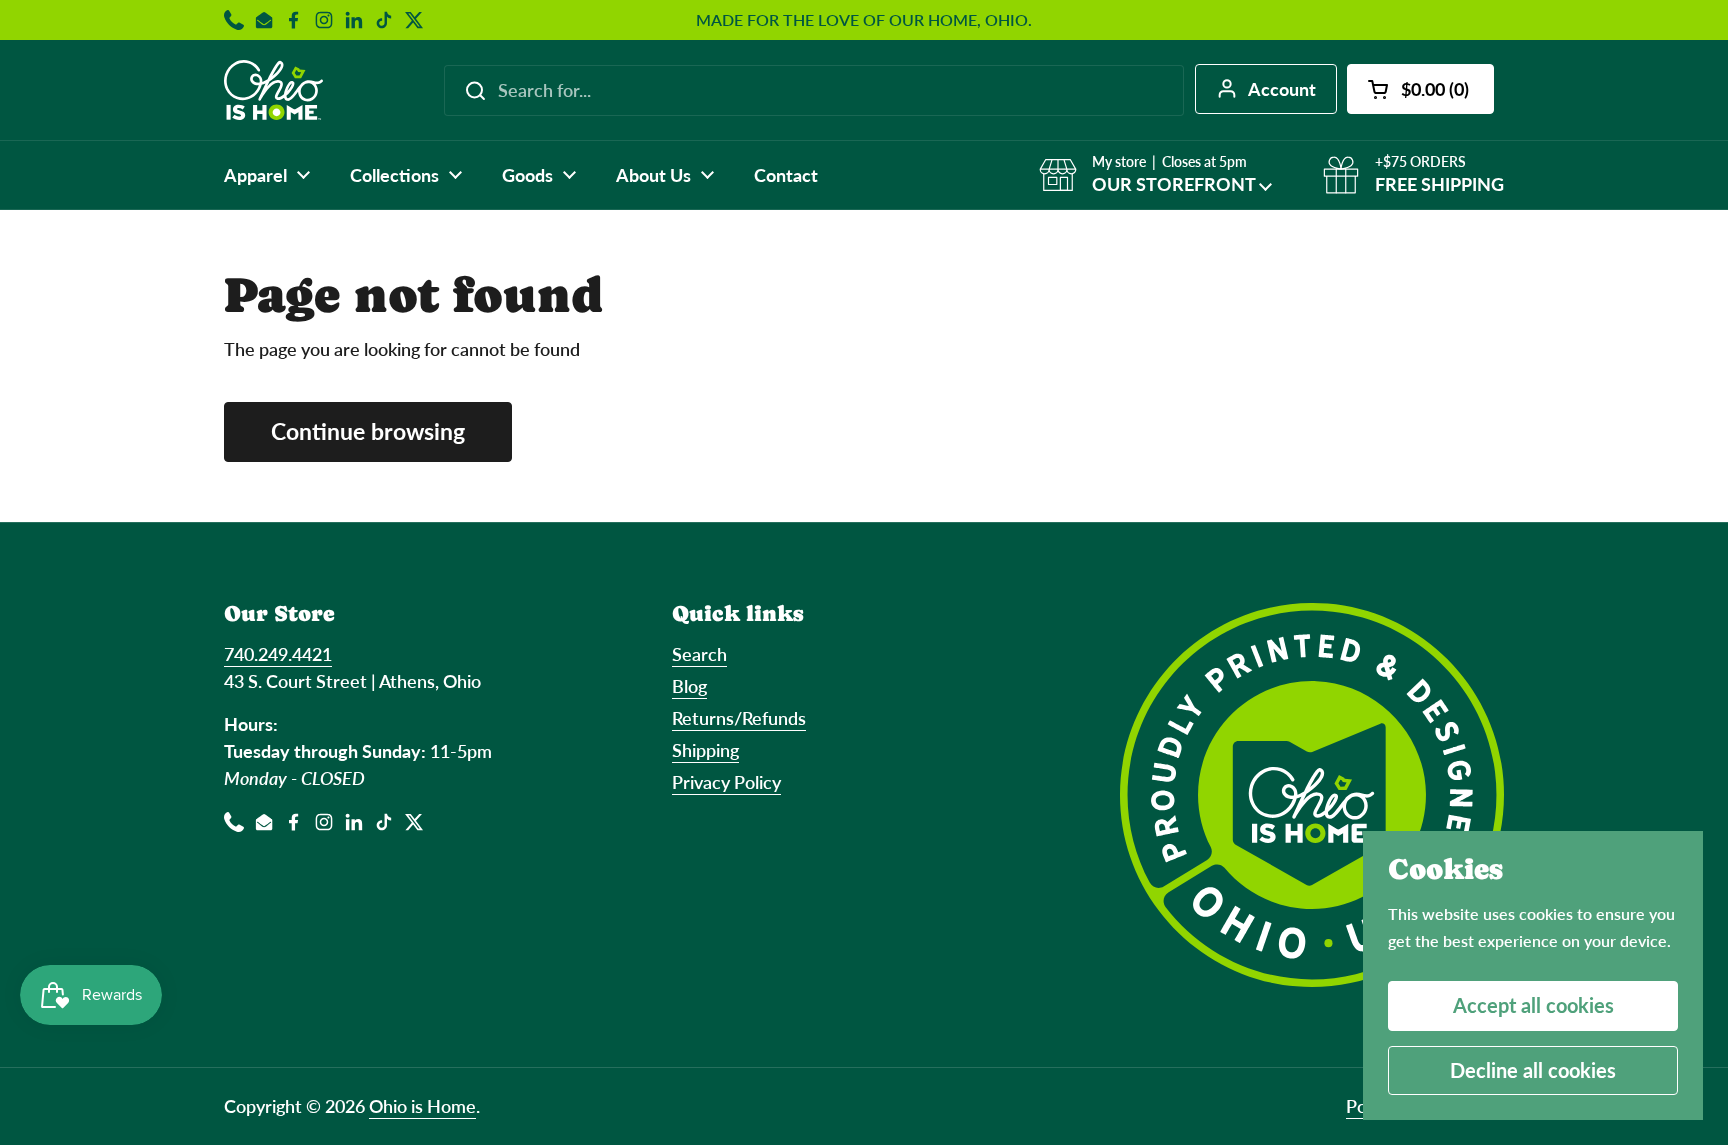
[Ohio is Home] (273, 90)
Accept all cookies (1533, 1005)
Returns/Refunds (739, 718)
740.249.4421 (278, 654)
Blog (689, 686)
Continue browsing (368, 431)
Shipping (705, 750)
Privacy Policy (726, 782)
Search (699, 654)
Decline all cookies (1533, 1070)
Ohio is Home (422, 1106)
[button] (1420, 89)
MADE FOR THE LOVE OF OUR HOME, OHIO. (864, 20)
